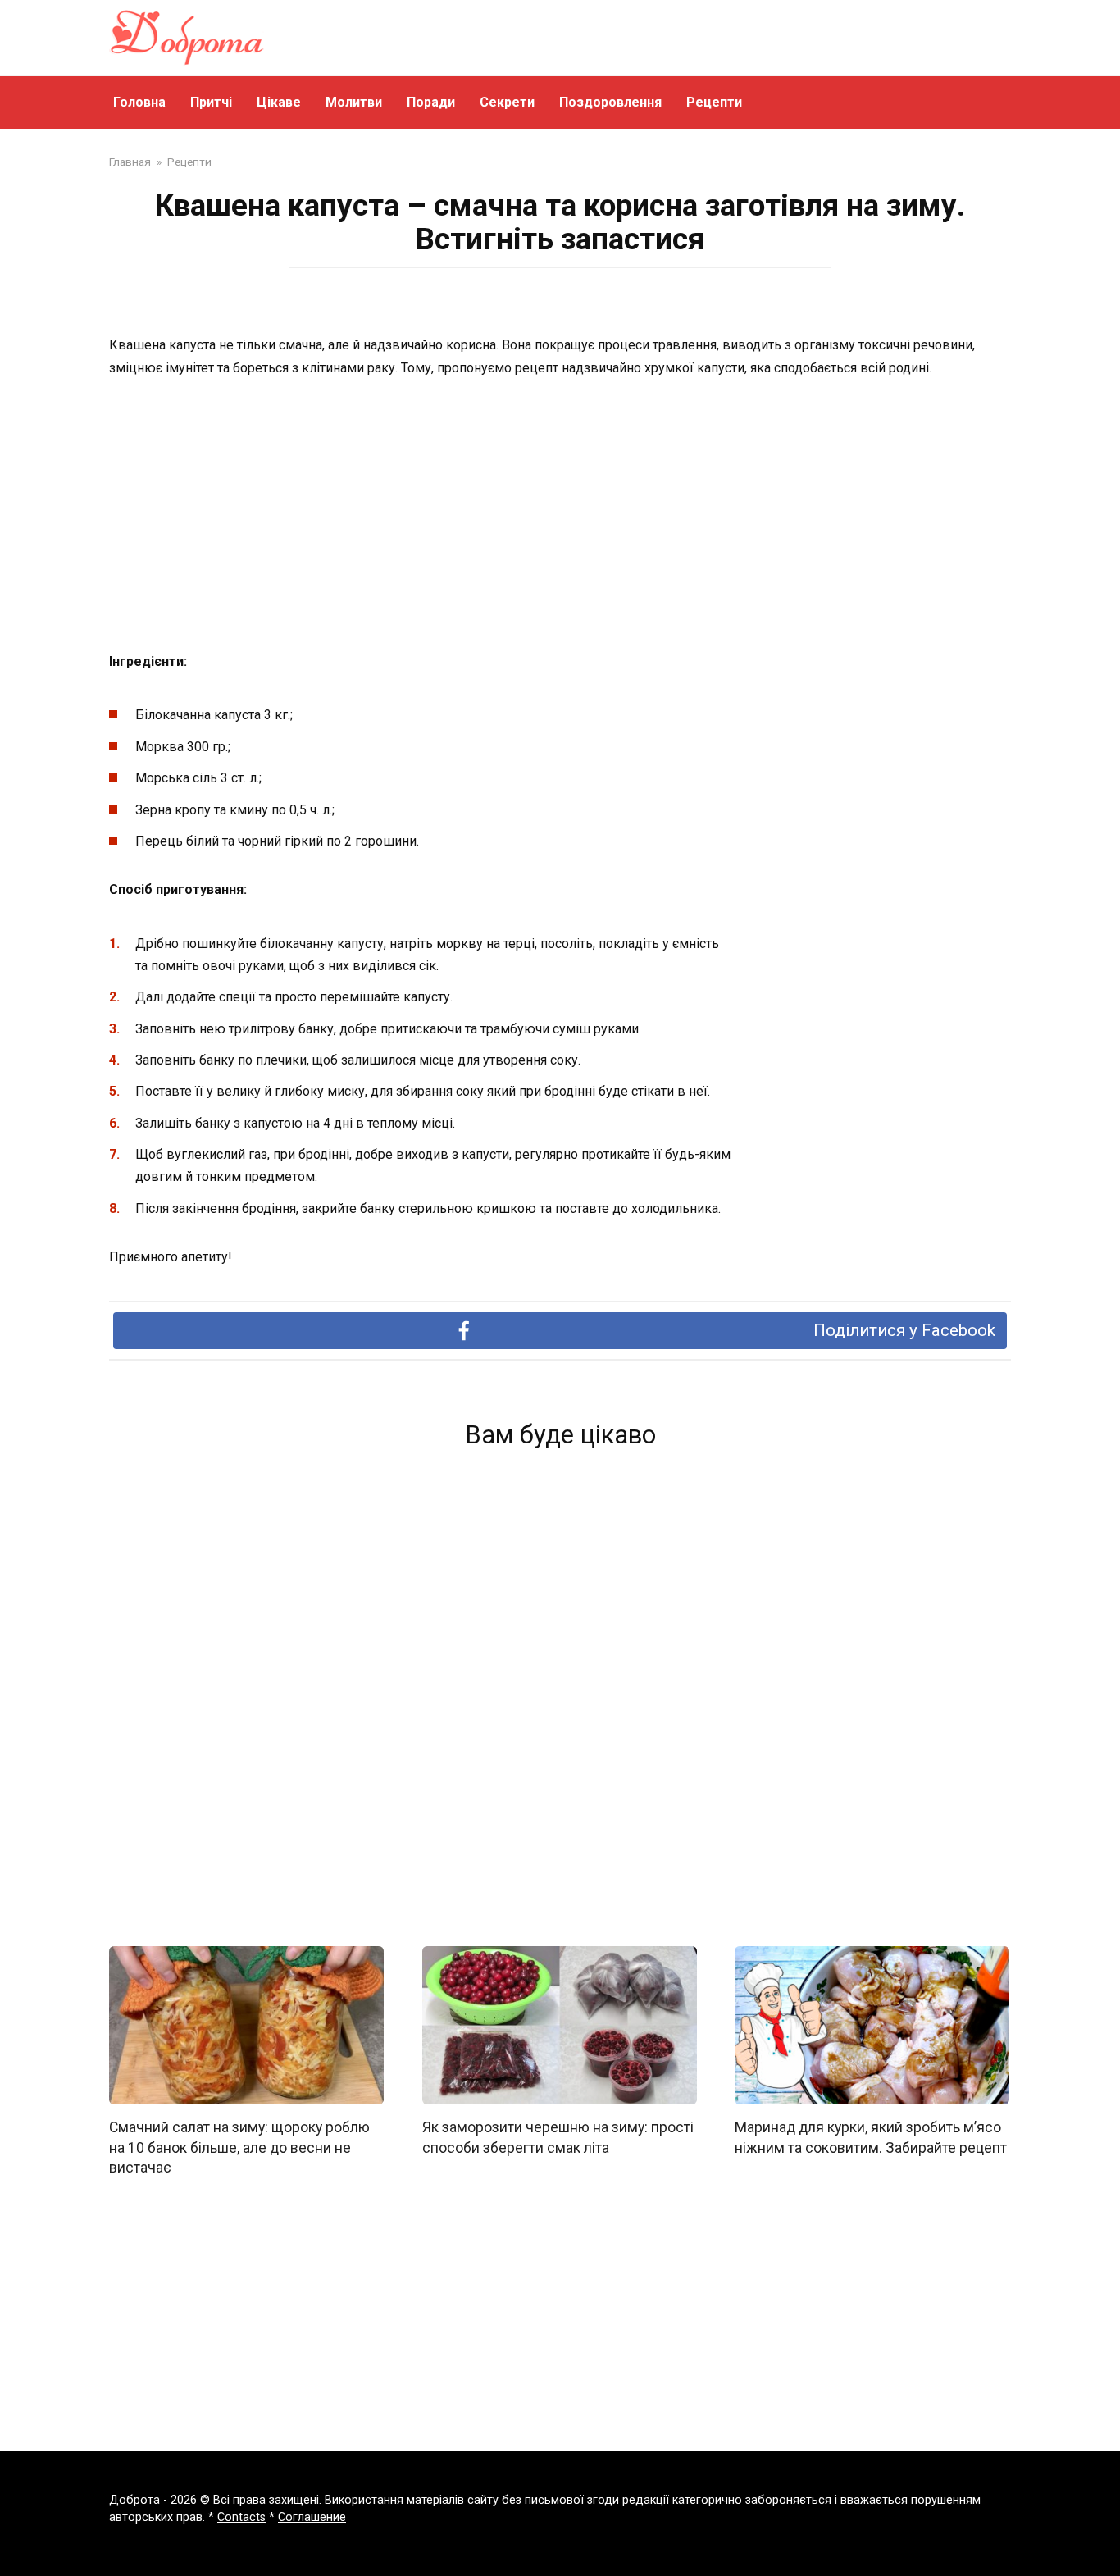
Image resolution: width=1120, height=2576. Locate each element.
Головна (139, 102)
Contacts (241, 2517)
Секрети (507, 102)
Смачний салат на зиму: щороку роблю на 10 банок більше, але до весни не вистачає (239, 2147)
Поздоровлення (610, 102)
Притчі (211, 102)
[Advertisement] (560, 516)
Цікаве (279, 102)
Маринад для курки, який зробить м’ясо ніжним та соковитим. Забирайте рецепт (871, 2138)
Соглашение (312, 2517)
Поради (431, 102)
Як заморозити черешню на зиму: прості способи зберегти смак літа (558, 2138)
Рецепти (714, 102)
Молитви (354, 102)
